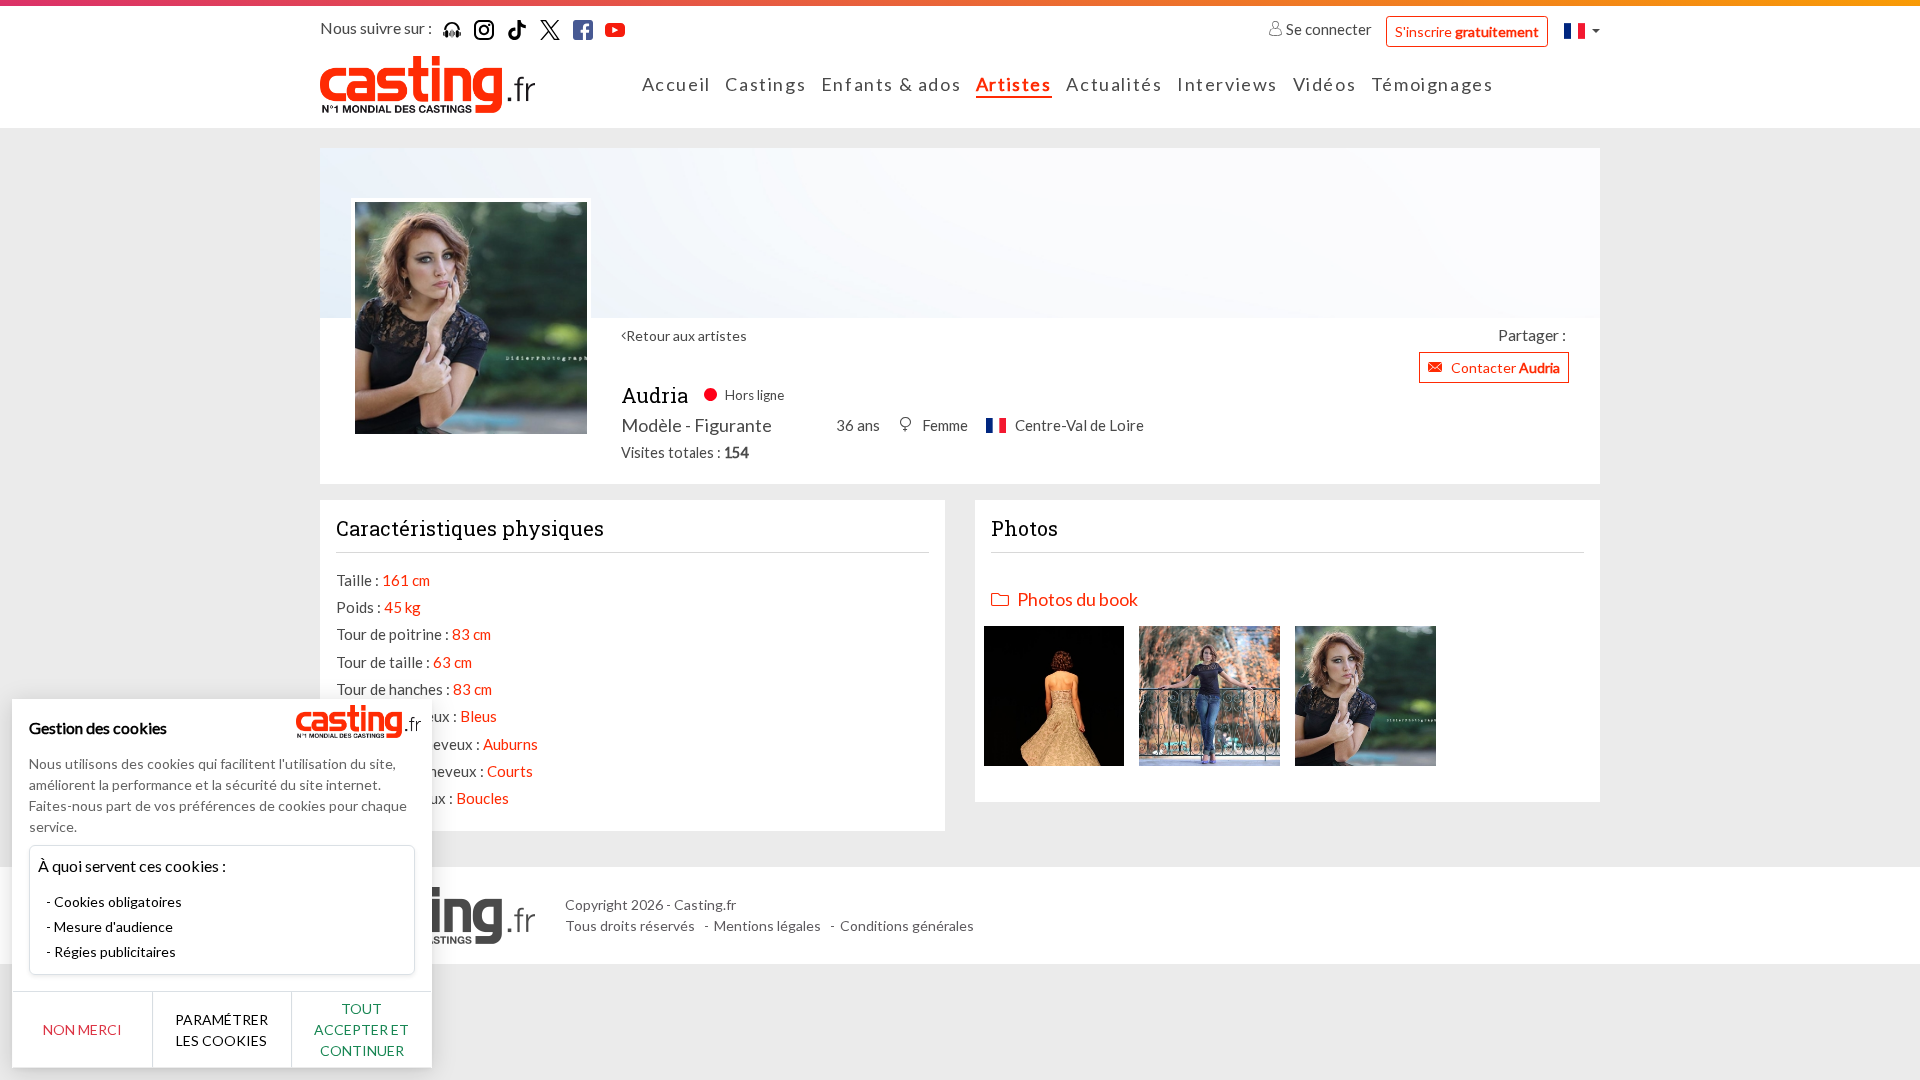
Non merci (82, 1029)
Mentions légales (767, 925)
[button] (1582, 30)
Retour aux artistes (686, 335)
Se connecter (1329, 29)
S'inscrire (1467, 31)
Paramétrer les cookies (221, 1030)
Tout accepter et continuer (361, 1029)
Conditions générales (907, 925)
